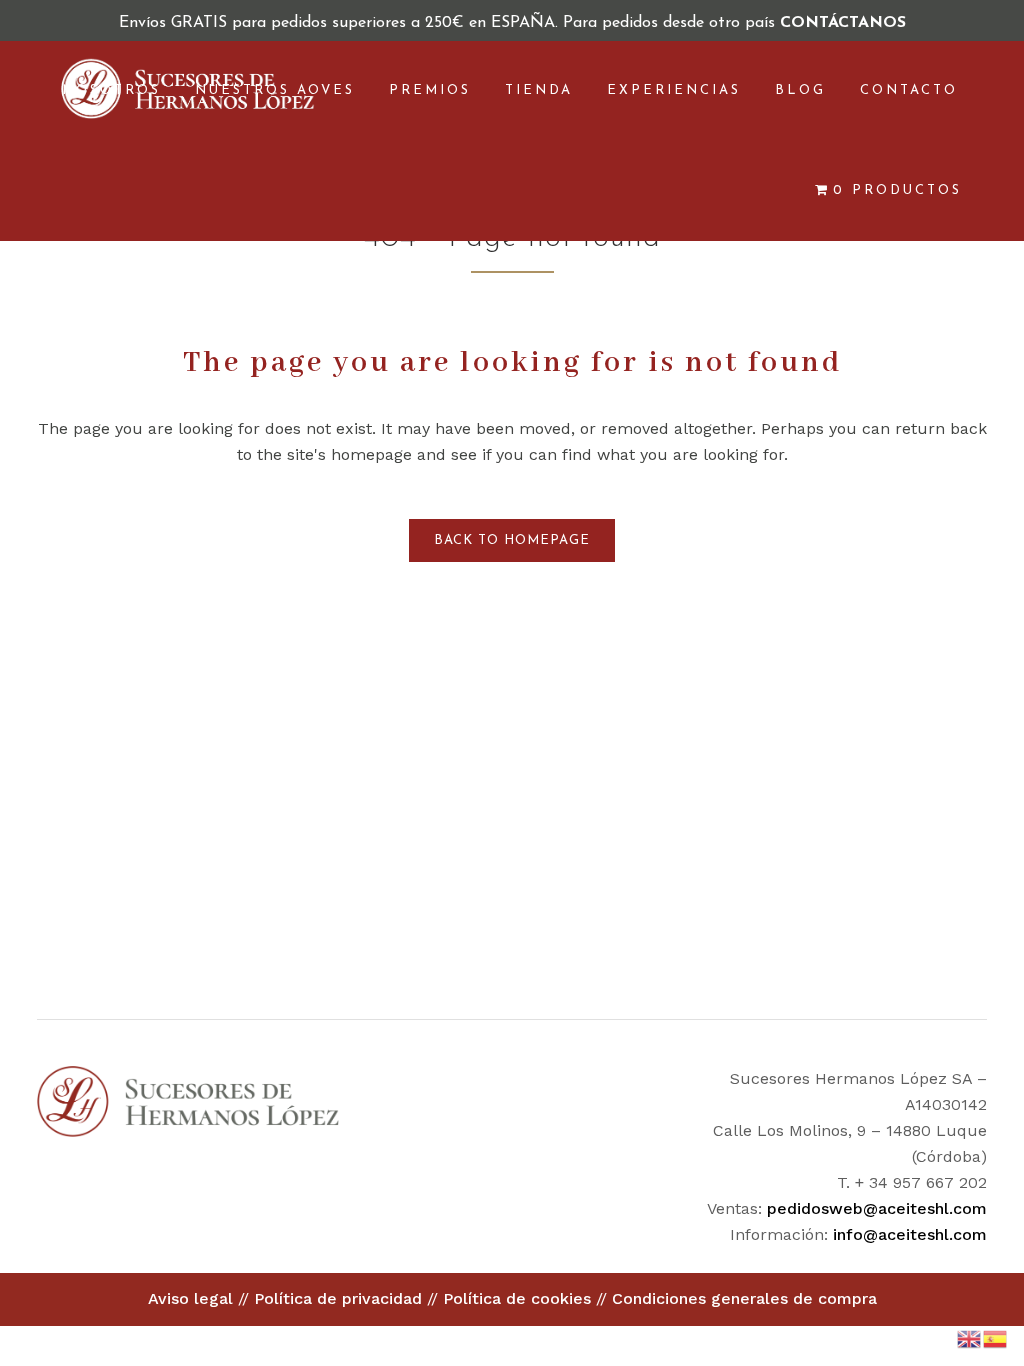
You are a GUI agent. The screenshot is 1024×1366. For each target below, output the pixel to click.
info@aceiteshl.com (910, 1234)
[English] (970, 1337)
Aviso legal (190, 1298)
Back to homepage (512, 540)
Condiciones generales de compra (744, 1298)
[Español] (996, 1337)
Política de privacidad (338, 1298)
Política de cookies (517, 1298)
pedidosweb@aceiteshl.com (877, 1208)
